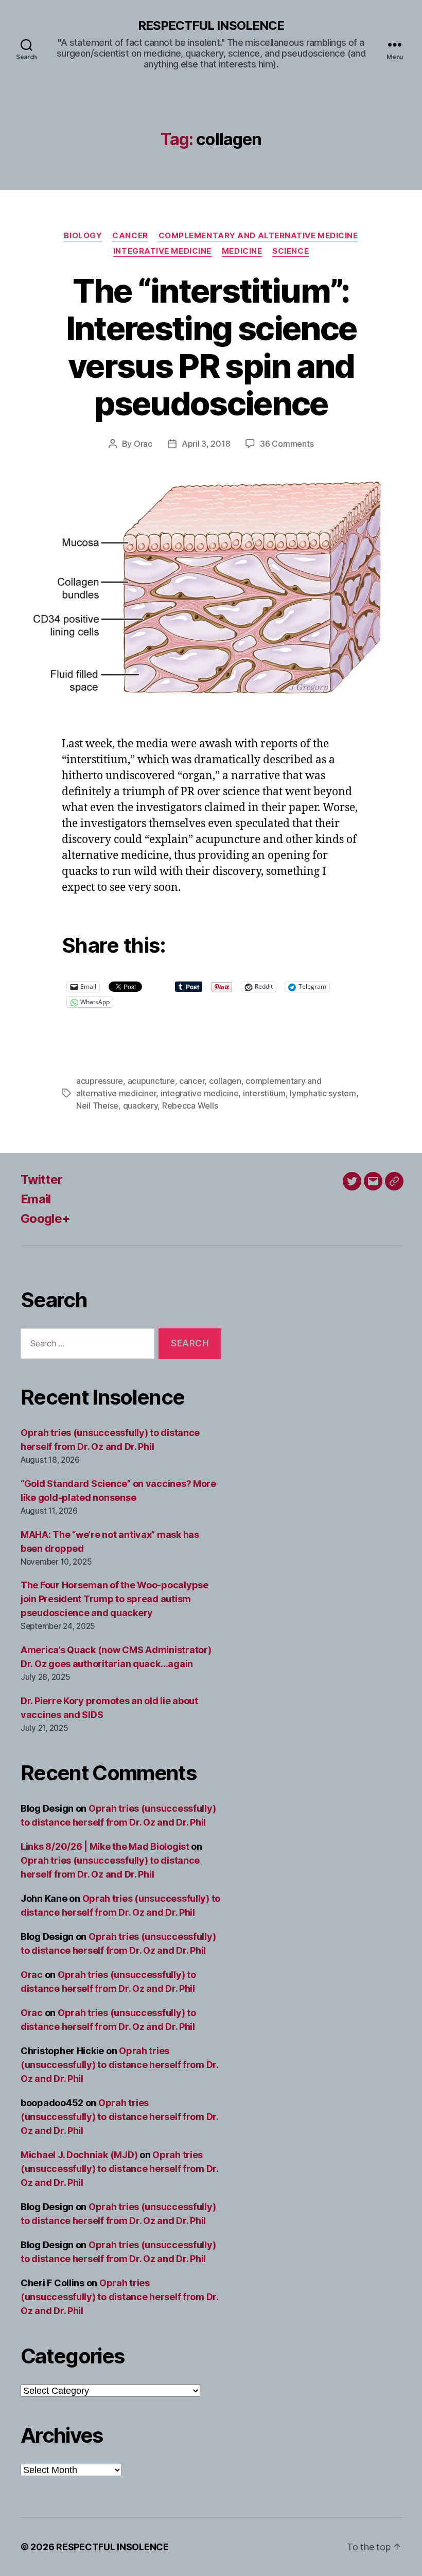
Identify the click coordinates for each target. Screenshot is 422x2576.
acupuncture (151, 1081)
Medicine (242, 251)
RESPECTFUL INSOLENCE (211, 26)
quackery (140, 1106)
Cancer (130, 236)
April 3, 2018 (206, 444)
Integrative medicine (162, 251)
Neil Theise (97, 1106)
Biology (83, 236)
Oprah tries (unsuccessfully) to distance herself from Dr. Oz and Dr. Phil (119, 2065)
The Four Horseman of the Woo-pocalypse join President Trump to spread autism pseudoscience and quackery (115, 1599)
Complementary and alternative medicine (258, 236)
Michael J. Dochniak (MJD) (79, 2155)
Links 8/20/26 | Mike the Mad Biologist (105, 1846)
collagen (225, 1081)
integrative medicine (200, 1093)
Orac (143, 444)
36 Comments (287, 444)
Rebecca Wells (190, 1106)
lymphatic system (323, 1093)
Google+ (45, 1219)
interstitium (264, 1093)
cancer (192, 1081)
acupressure (100, 1081)
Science (291, 251)
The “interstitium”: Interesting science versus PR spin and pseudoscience (211, 347)
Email (36, 1199)
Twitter (41, 1179)
